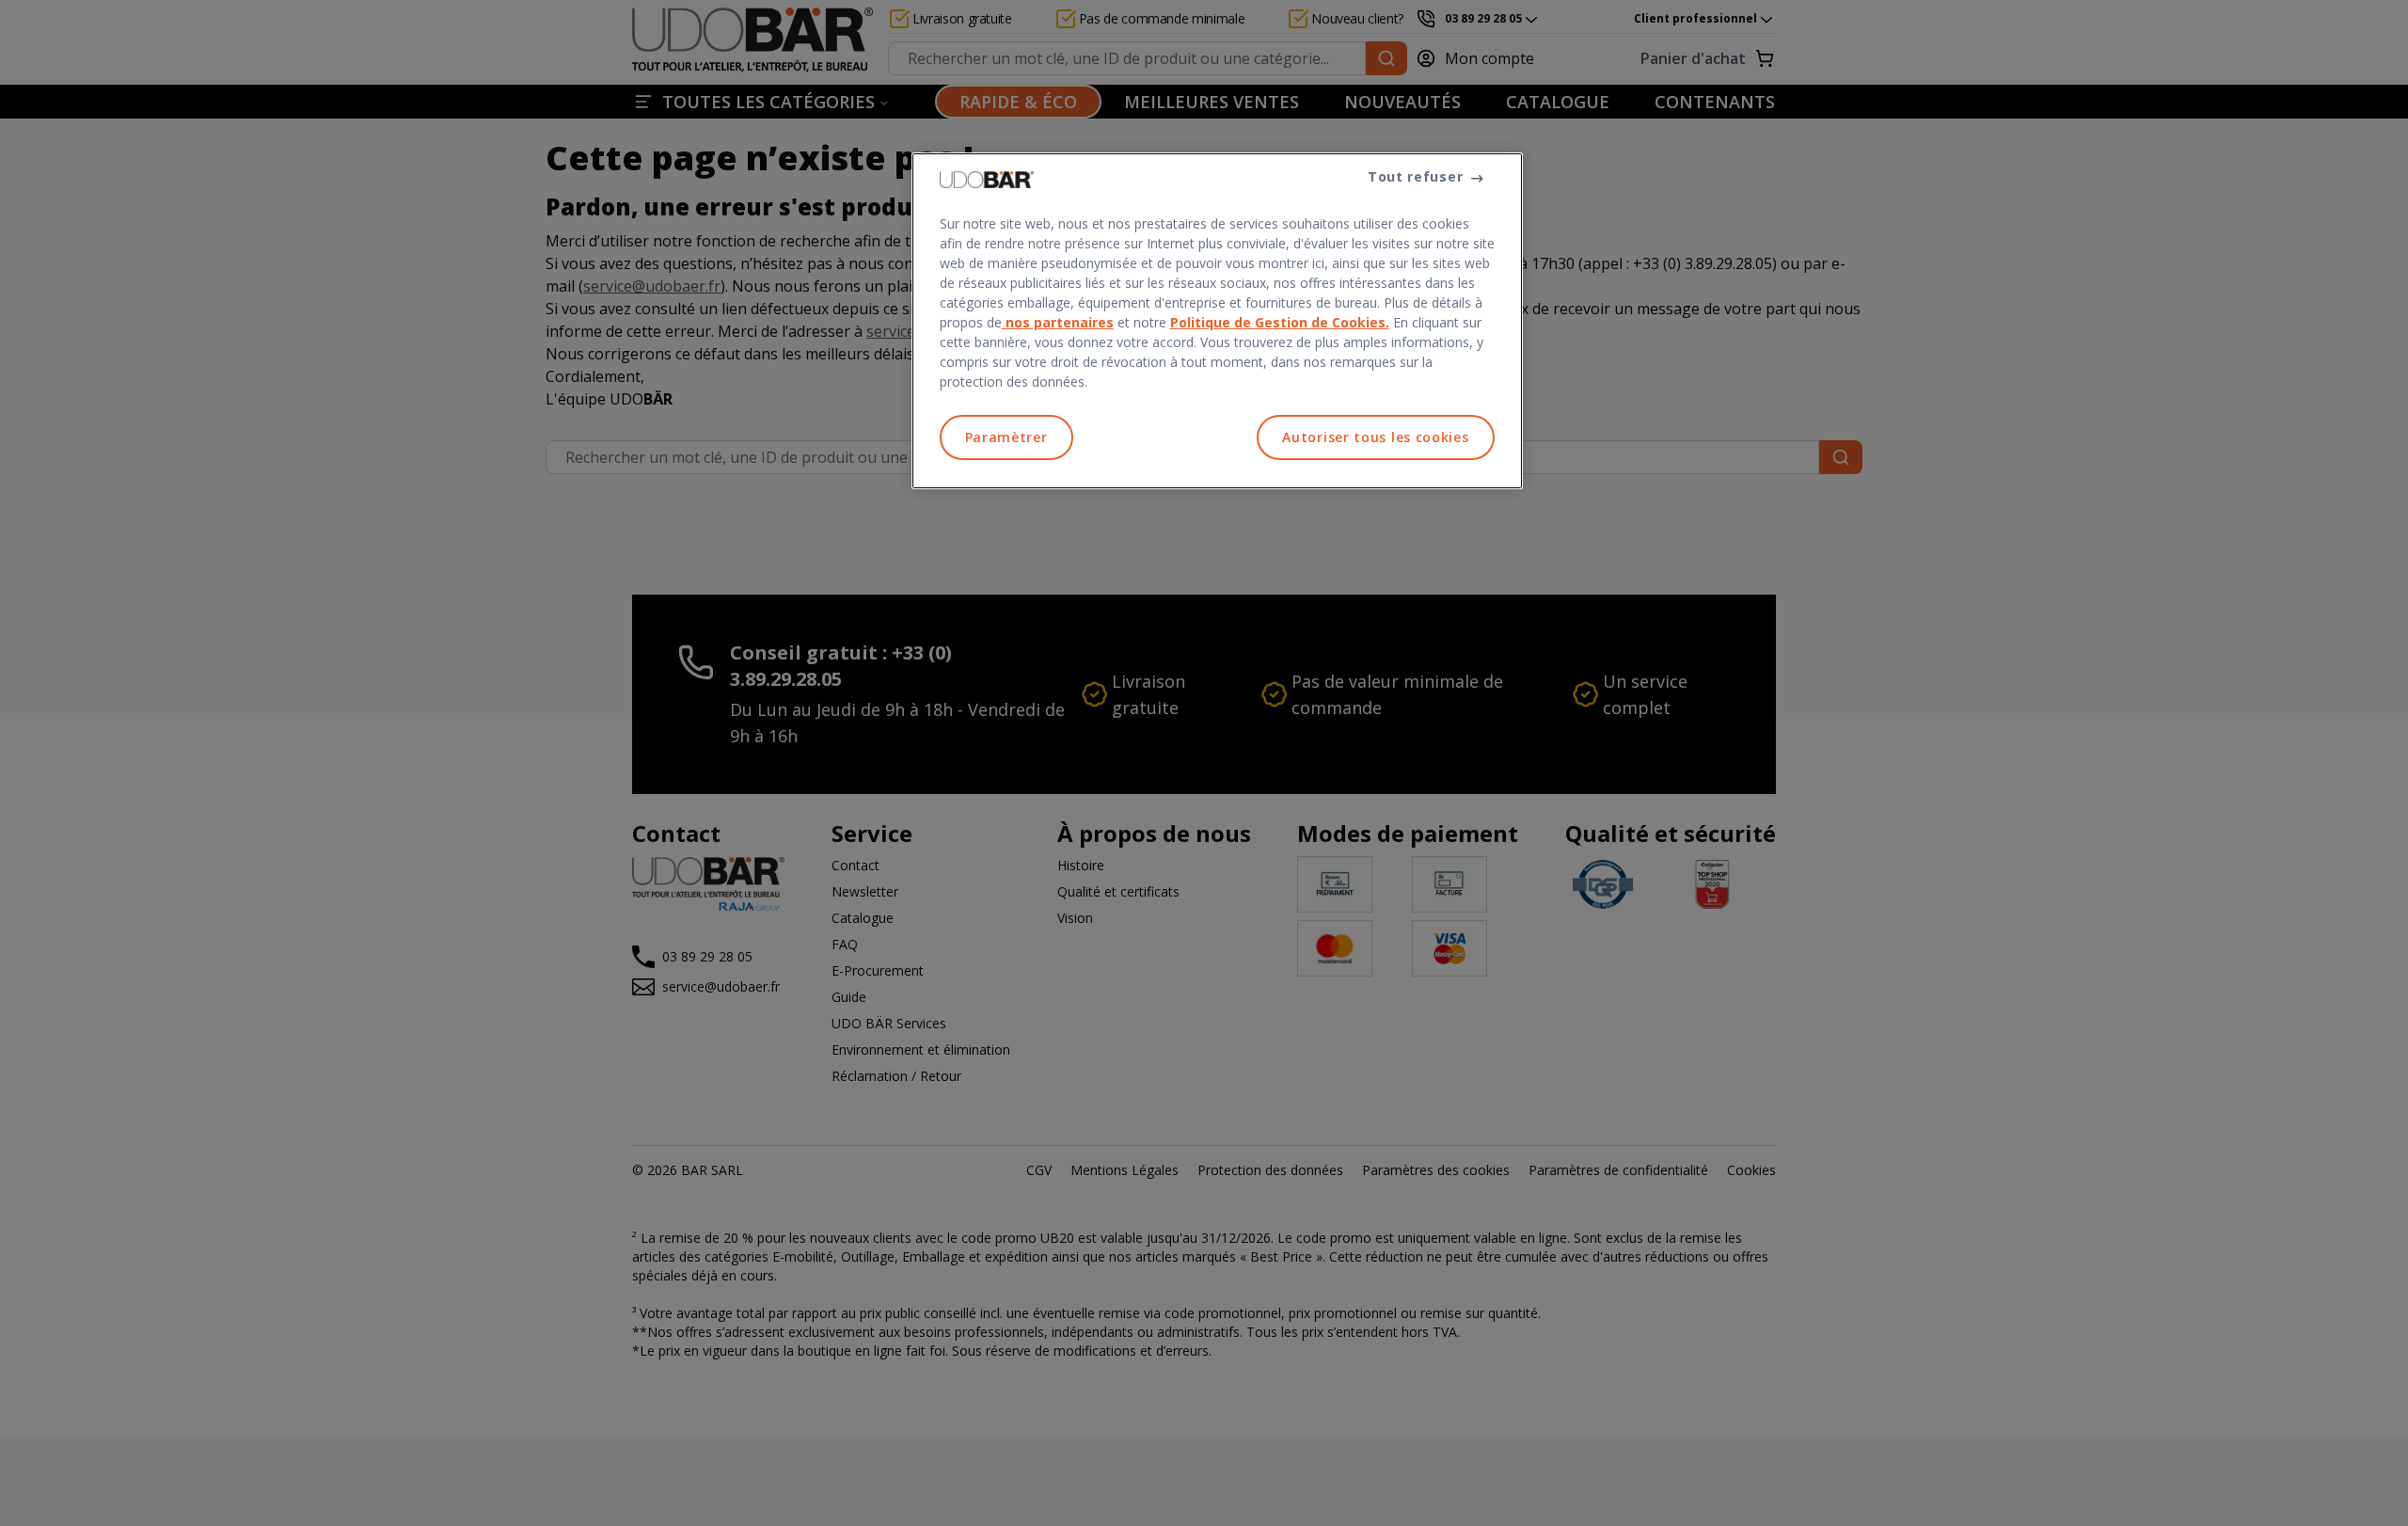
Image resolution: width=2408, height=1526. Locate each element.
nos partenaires (1058, 322)
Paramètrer (1006, 437)
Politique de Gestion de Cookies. (1280, 322)
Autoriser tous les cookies (1375, 437)
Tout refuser (1415, 176)
